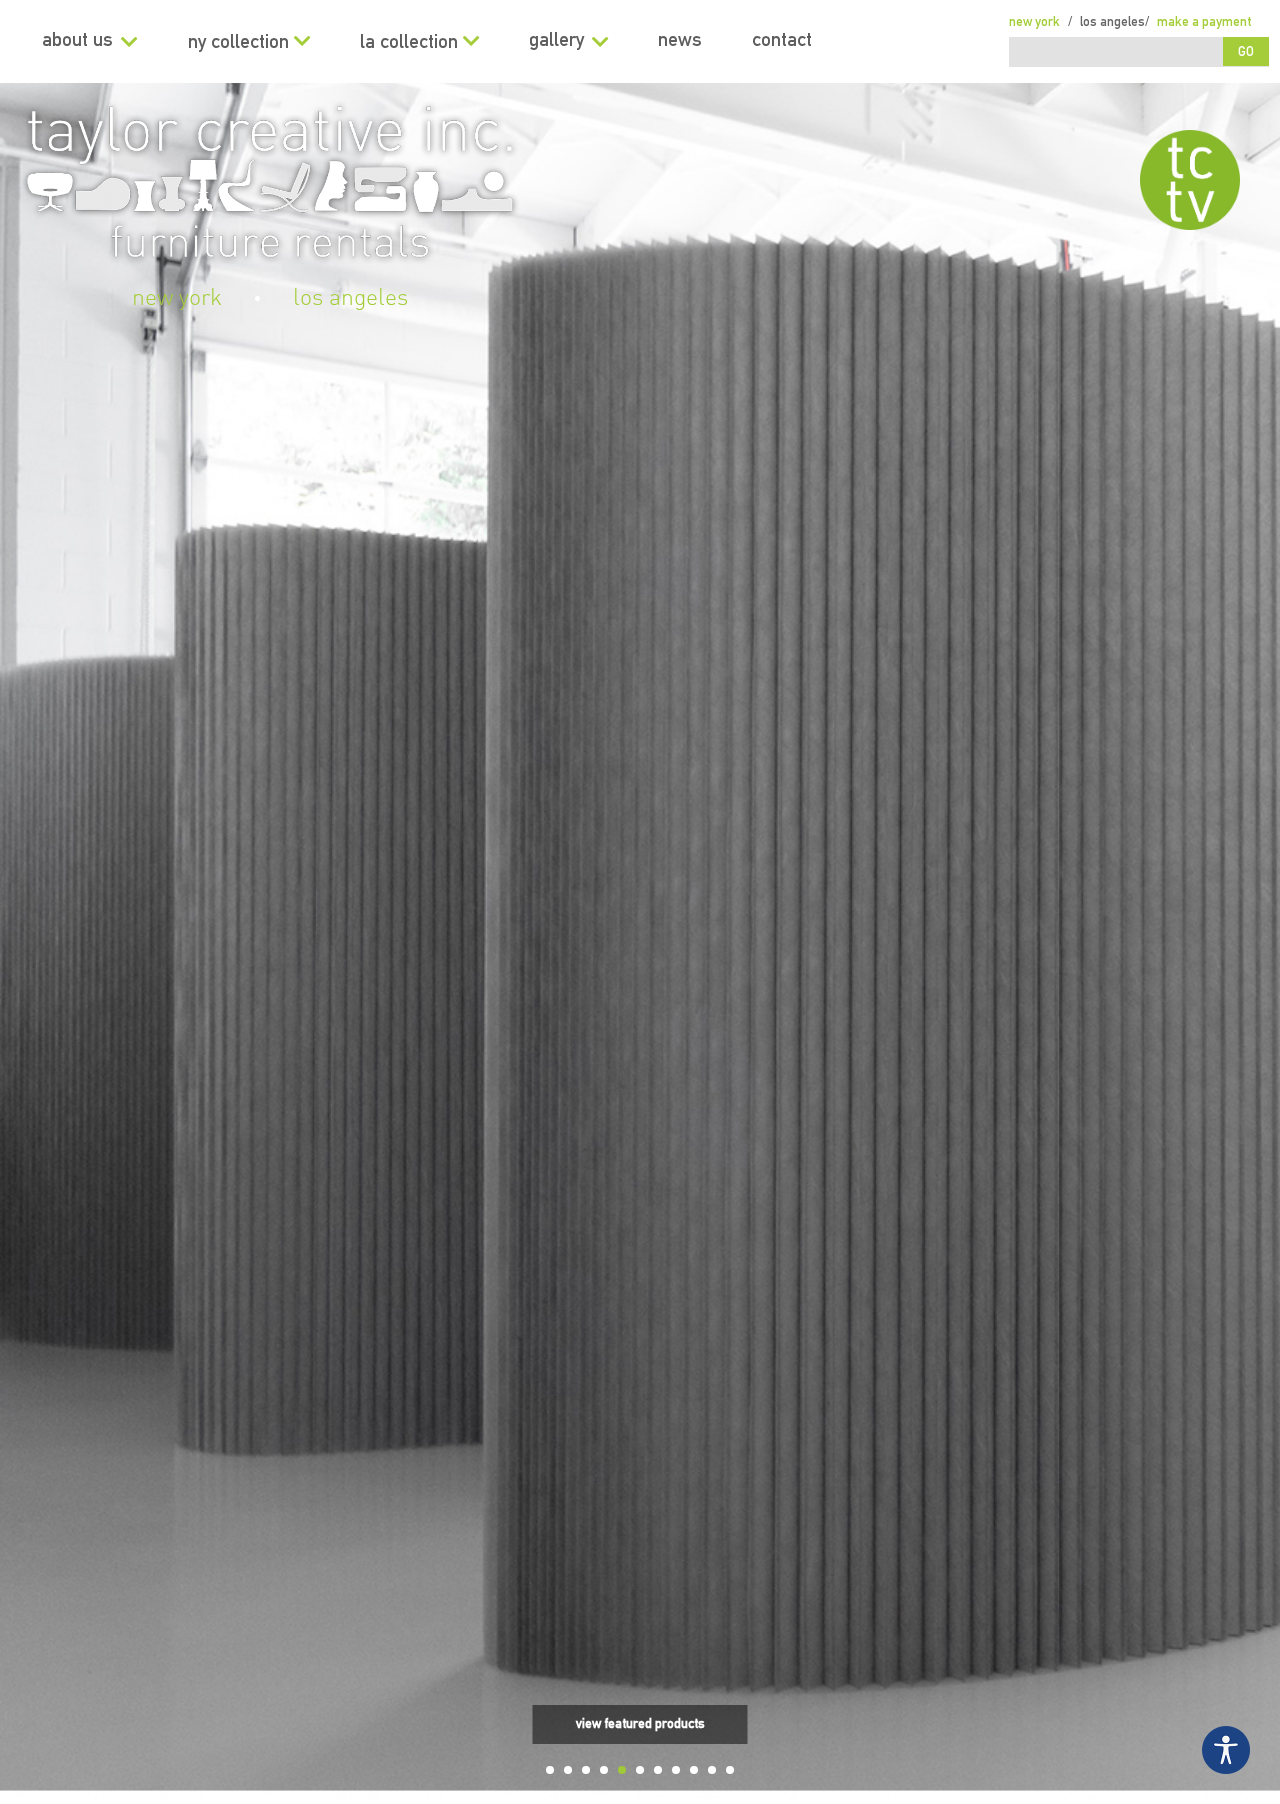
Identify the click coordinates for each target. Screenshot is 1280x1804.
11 (730, 1770)
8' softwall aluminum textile (640, 1672)
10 (712, 1770)
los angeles (350, 298)
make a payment (1204, 22)
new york (177, 298)
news (680, 41)
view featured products (640, 1724)
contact (782, 41)
